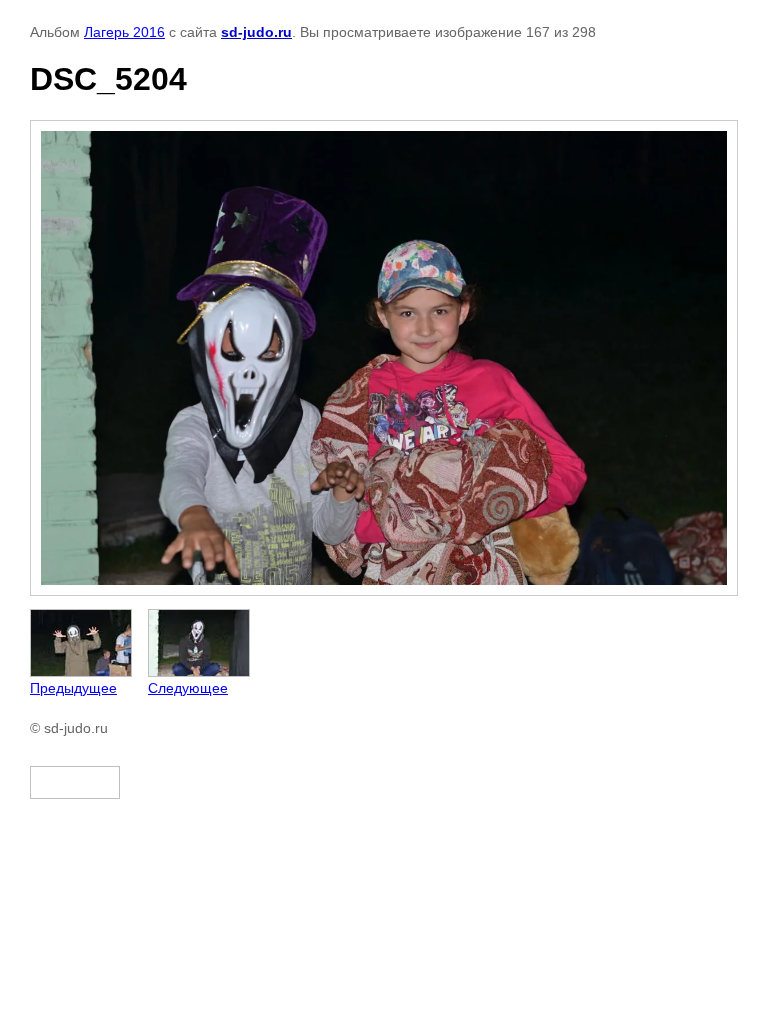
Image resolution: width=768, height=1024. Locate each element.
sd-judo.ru (256, 32)
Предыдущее (73, 688)
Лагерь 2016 (124, 32)
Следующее (188, 688)
